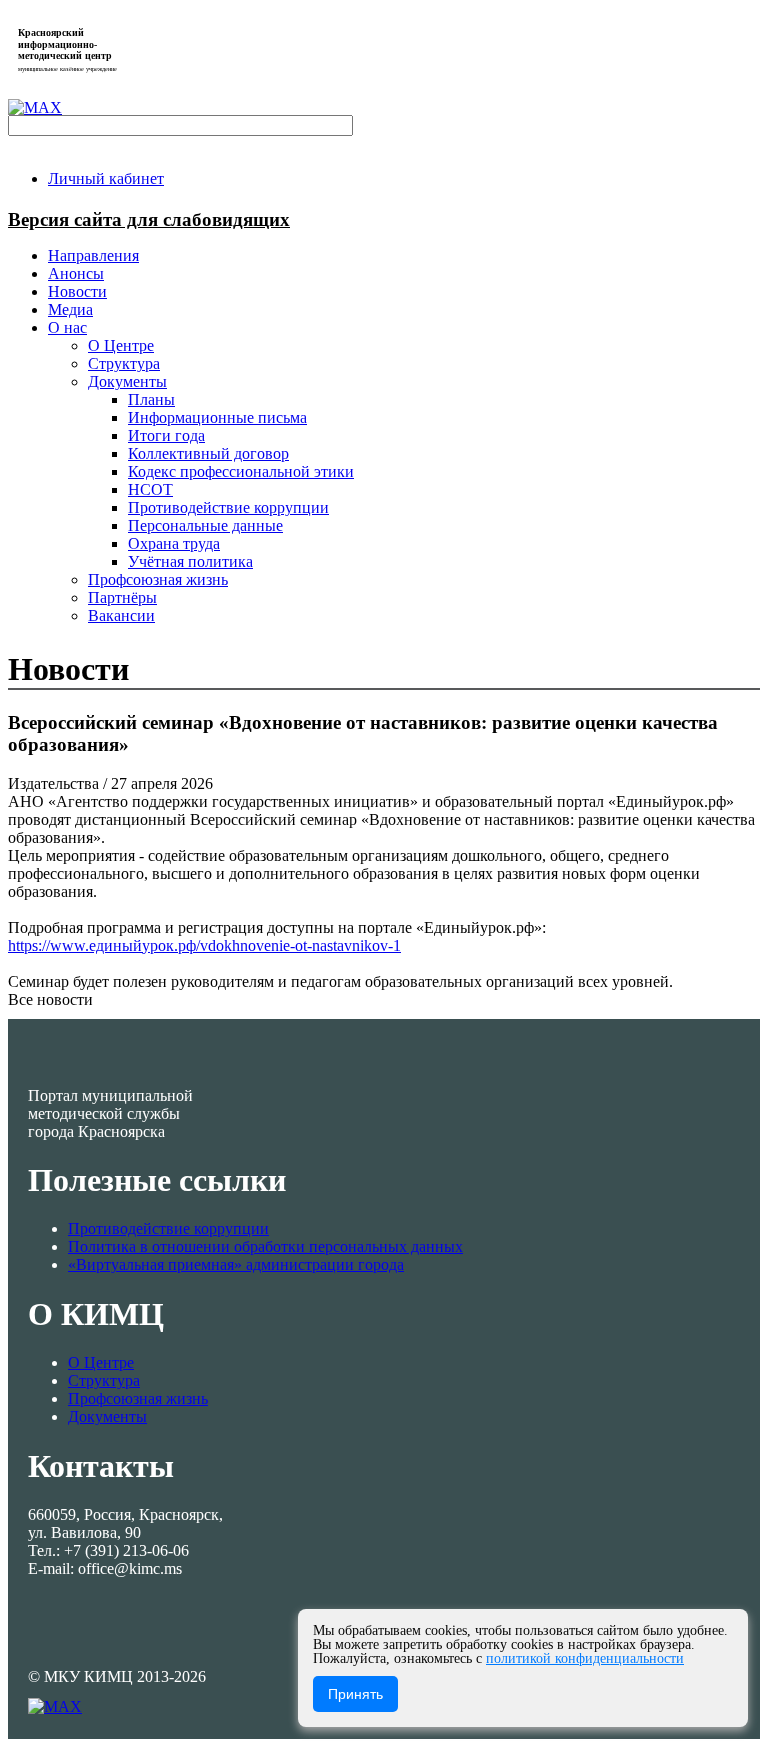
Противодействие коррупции (168, 1228)
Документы (107, 1416)
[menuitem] (106, 178)
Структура (104, 1380)
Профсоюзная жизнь (138, 1398)
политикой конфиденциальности (585, 1658)
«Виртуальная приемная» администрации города (236, 1264)
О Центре (101, 1362)
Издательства (55, 783)
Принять (355, 1694)
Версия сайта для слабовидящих (149, 219)
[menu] (404, 472)
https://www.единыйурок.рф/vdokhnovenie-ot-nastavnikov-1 (204, 945)
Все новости (50, 999)
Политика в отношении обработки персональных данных (265, 1246)
